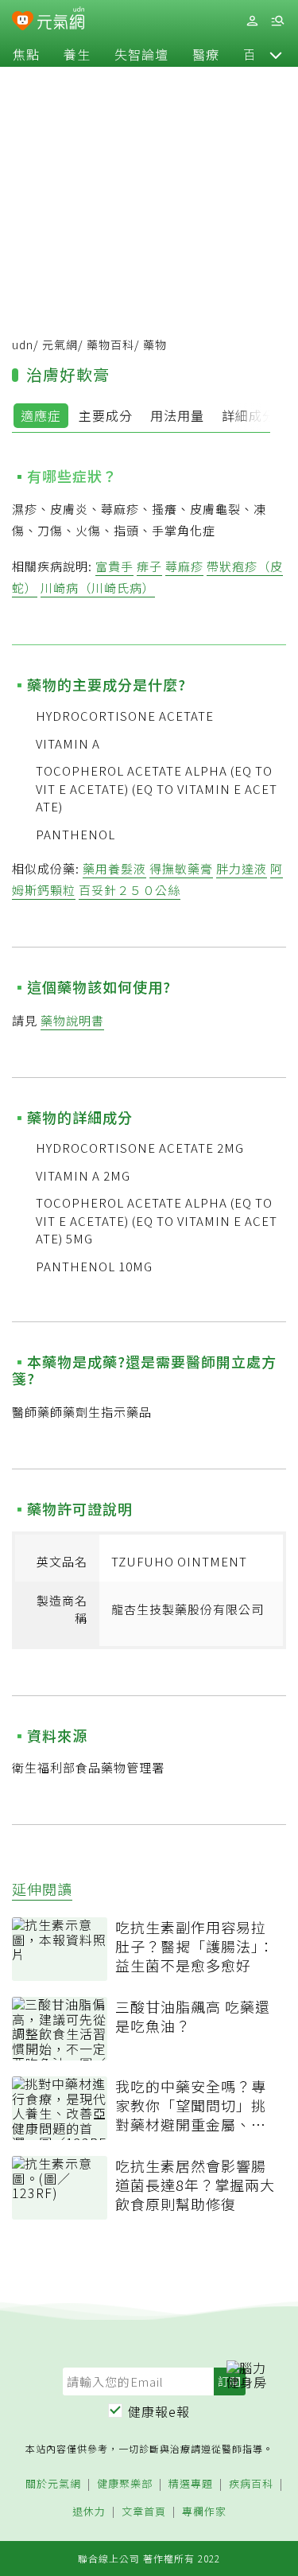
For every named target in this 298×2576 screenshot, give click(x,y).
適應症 (41, 415)
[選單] (277, 21)
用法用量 (177, 415)
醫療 (206, 54)
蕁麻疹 (184, 566)
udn (23, 344)
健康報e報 (159, 2411)
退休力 (89, 2512)
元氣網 (60, 344)
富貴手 (114, 566)
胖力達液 (242, 868)
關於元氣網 (53, 2484)
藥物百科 (110, 344)
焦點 (26, 54)
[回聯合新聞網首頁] (23, 22)
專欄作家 (204, 2512)
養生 (77, 54)
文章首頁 (144, 2512)
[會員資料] (252, 21)
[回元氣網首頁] (61, 20)
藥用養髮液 (114, 868)
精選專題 (191, 2484)
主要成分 (106, 415)
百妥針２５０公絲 (130, 890)
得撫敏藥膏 (181, 868)
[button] (276, 54)
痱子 (149, 566)
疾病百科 (251, 2484)
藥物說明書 (72, 1020)
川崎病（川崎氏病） (98, 588)
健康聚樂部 (125, 2484)
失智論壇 (141, 54)
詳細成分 (249, 415)
